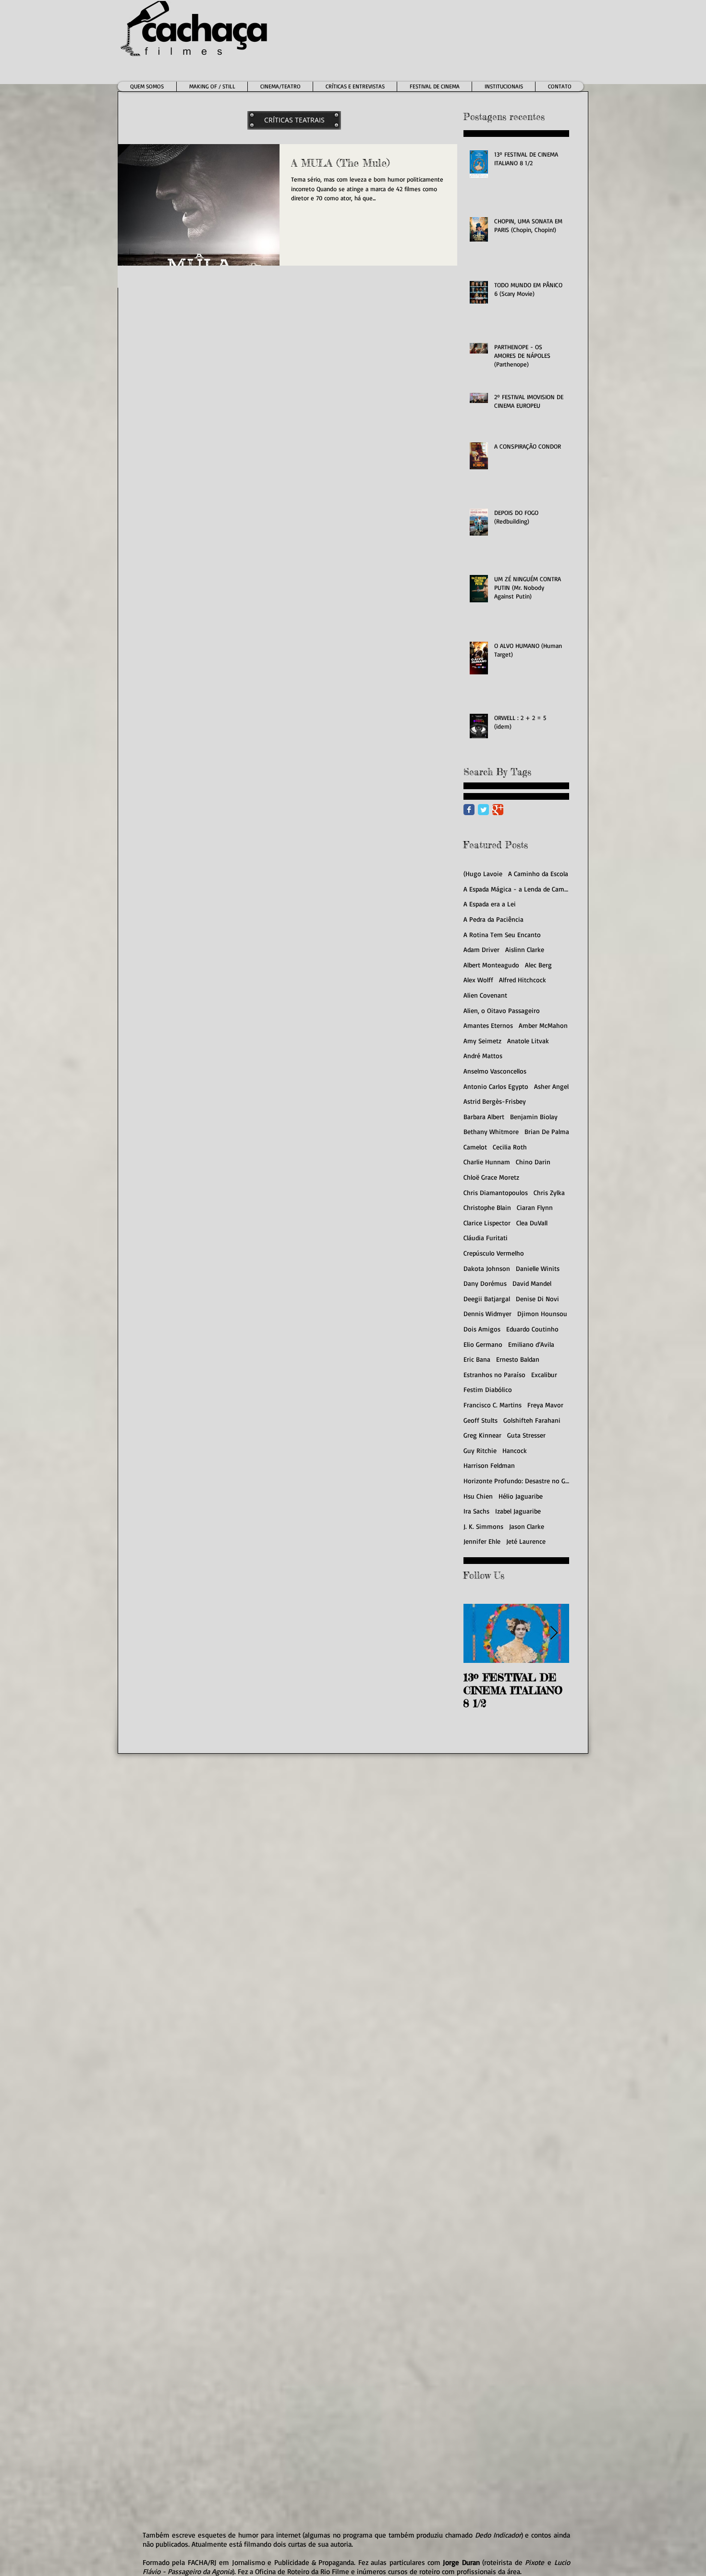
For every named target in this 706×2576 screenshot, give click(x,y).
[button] (280, 86)
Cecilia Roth (510, 1147)
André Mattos (483, 1056)
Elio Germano (483, 1344)
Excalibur (544, 1374)
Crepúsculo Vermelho (494, 1253)
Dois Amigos (482, 1329)
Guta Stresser (526, 1435)
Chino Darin (533, 1162)
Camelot (475, 1147)
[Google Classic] (498, 810)
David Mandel (532, 1283)
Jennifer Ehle (482, 1541)
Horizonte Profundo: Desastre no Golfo (516, 1481)
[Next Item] (554, 1633)
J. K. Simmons (483, 1526)
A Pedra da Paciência (493, 919)
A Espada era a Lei (490, 904)
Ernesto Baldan (518, 1359)
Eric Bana (477, 1359)
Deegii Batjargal (487, 1299)
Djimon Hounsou (542, 1313)
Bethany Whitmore (491, 1131)
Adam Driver (481, 949)
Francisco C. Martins (493, 1405)
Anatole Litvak (528, 1041)
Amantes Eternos (488, 1025)
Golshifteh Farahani (532, 1420)
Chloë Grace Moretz (491, 1177)
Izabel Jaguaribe (518, 1511)
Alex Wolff (478, 980)
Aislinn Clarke (525, 949)
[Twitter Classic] (483, 810)
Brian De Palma (547, 1131)
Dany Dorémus (485, 1283)
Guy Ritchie (480, 1450)
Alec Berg (538, 965)
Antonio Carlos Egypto (496, 1086)
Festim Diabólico (488, 1389)
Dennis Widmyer (487, 1313)
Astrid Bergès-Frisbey (495, 1101)
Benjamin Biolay (534, 1117)
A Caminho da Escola (538, 873)
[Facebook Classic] (469, 810)
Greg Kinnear (482, 1435)
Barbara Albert (484, 1117)
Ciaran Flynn (535, 1207)
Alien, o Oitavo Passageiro (502, 1010)
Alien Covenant (485, 995)
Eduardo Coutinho (532, 1329)
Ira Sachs (476, 1511)
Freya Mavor (545, 1405)
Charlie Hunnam (487, 1162)
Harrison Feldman (489, 1465)
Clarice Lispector (487, 1223)
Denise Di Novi (537, 1299)
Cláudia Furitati (486, 1238)
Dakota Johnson (487, 1268)
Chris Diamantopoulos (496, 1192)
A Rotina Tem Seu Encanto (502, 934)
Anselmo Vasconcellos (495, 1071)
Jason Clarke (527, 1526)
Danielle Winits (538, 1268)
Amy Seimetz (482, 1041)
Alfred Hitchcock (523, 980)
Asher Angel (551, 1086)
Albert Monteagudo (491, 965)
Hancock (515, 1450)
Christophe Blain (487, 1207)
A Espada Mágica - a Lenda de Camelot (516, 889)
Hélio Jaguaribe (521, 1496)
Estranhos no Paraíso (494, 1374)
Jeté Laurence (526, 1541)
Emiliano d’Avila (531, 1344)
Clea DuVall (532, 1223)
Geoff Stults (481, 1420)
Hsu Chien (478, 1496)
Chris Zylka (549, 1192)
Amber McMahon (543, 1025)
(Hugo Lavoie (483, 873)
